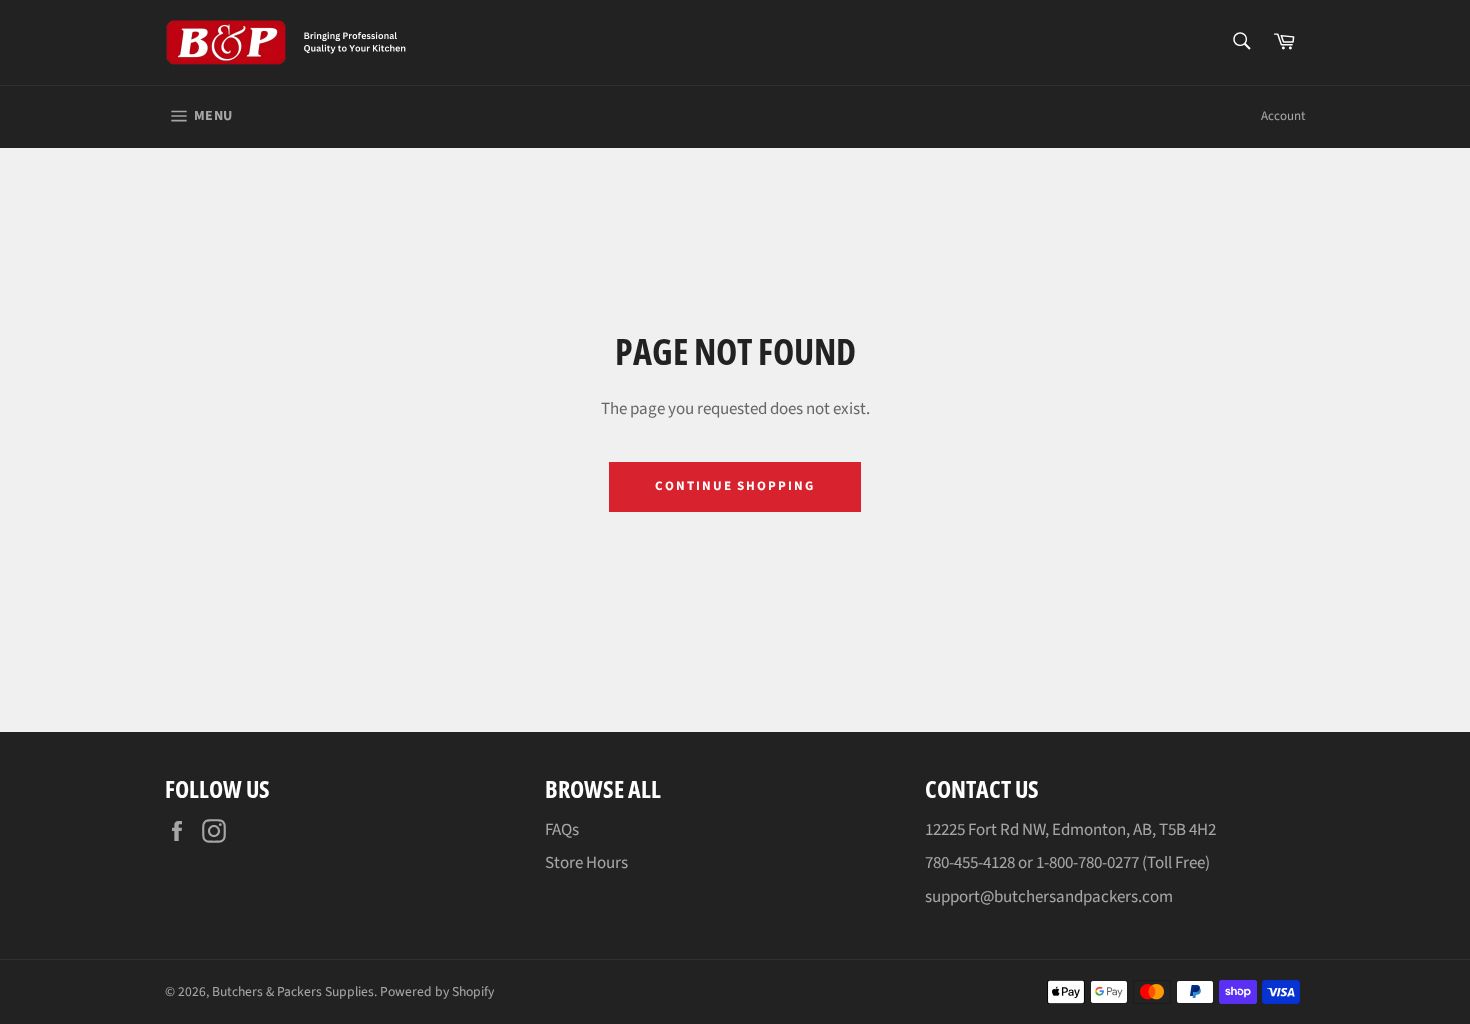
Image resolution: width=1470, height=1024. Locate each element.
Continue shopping (735, 486)
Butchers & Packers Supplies (293, 991)
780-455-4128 (970, 863)
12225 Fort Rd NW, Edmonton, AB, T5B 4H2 (1070, 830)
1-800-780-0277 (1087, 863)
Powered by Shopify (437, 991)
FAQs (562, 830)
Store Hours (586, 863)
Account (1283, 116)
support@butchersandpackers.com (1049, 897)
